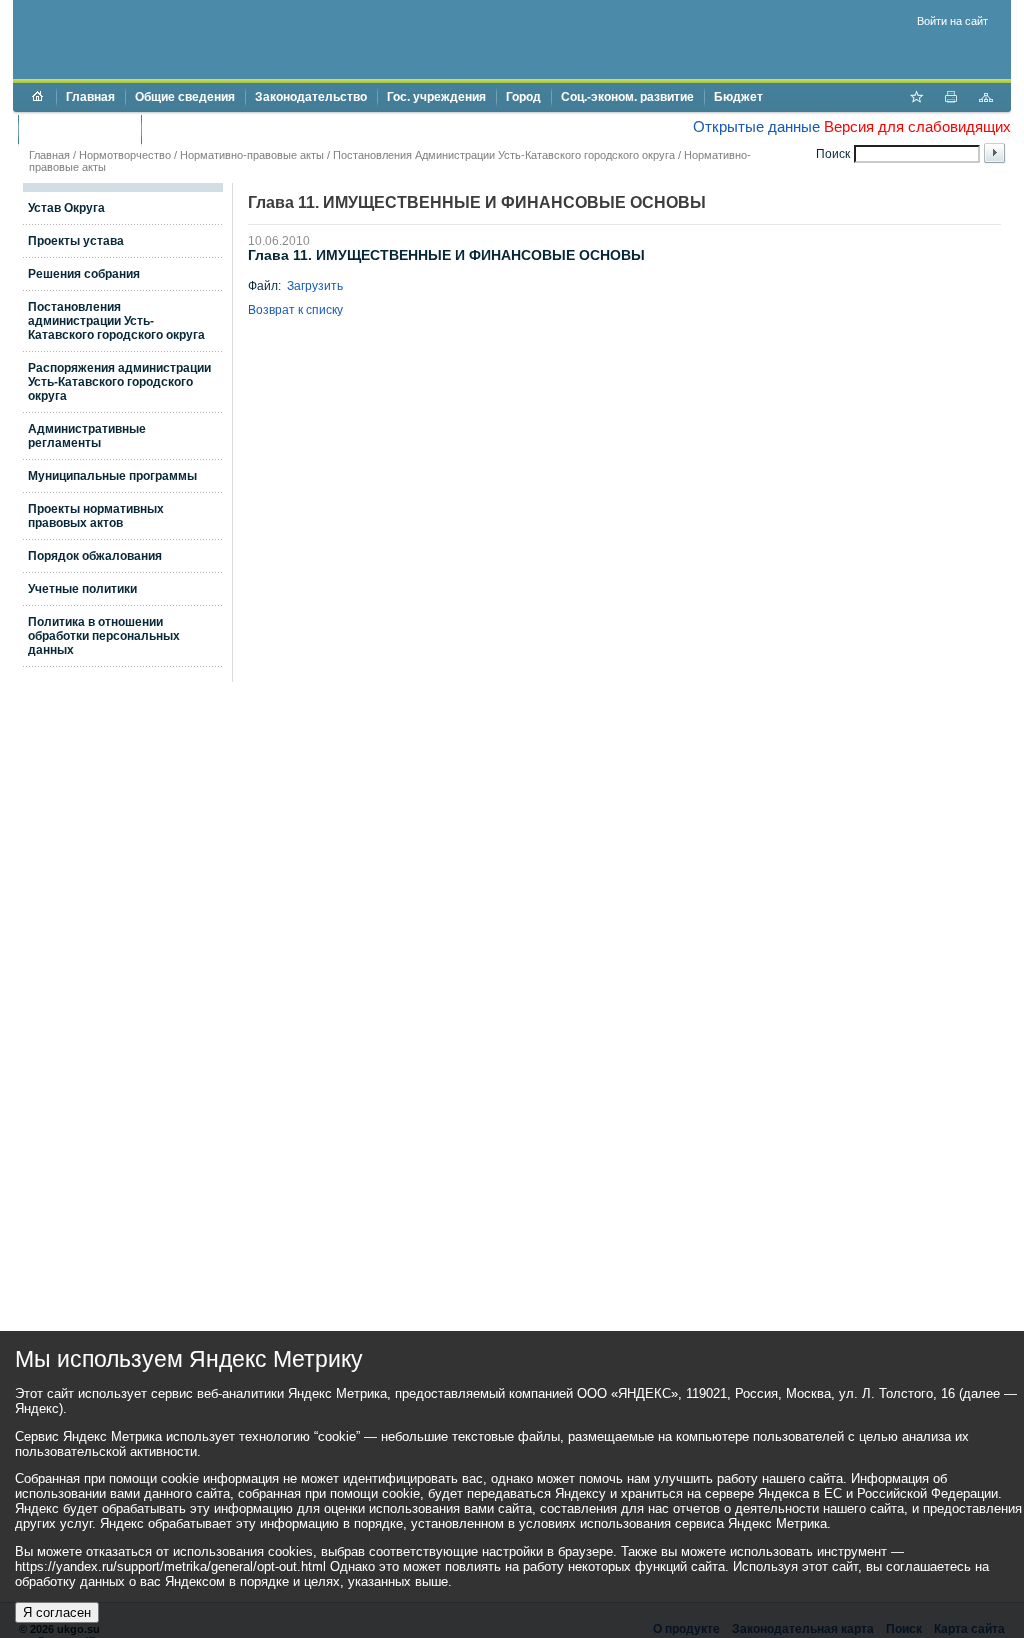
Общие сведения (185, 97)
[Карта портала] (986, 99)
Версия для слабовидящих (917, 126)
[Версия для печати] (951, 99)
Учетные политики (82, 589)
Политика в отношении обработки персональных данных (104, 636)
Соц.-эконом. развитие (627, 97)
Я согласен (57, 1612)
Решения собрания (84, 274)
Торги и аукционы (79, 129)
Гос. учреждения (436, 97)
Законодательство (311, 97)
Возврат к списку (295, 310)
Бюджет (738, 97)
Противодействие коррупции (236, 129)
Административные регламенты (87, 436)
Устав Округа (66, 208)
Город (523, 97)
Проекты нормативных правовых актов (96, 516)
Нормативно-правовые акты (252, 155)
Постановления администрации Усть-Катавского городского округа (116, 321)
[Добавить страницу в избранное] (916, 99)
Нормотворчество (125, 155)
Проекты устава (76, 241)
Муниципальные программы (112, 476)
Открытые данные (756, 126)
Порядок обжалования (95, 556)
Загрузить (315, 286)
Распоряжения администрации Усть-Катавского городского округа (119, 382)
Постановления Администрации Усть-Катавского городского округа (504, 155)
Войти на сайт (952, 21)
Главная (90, 97)
